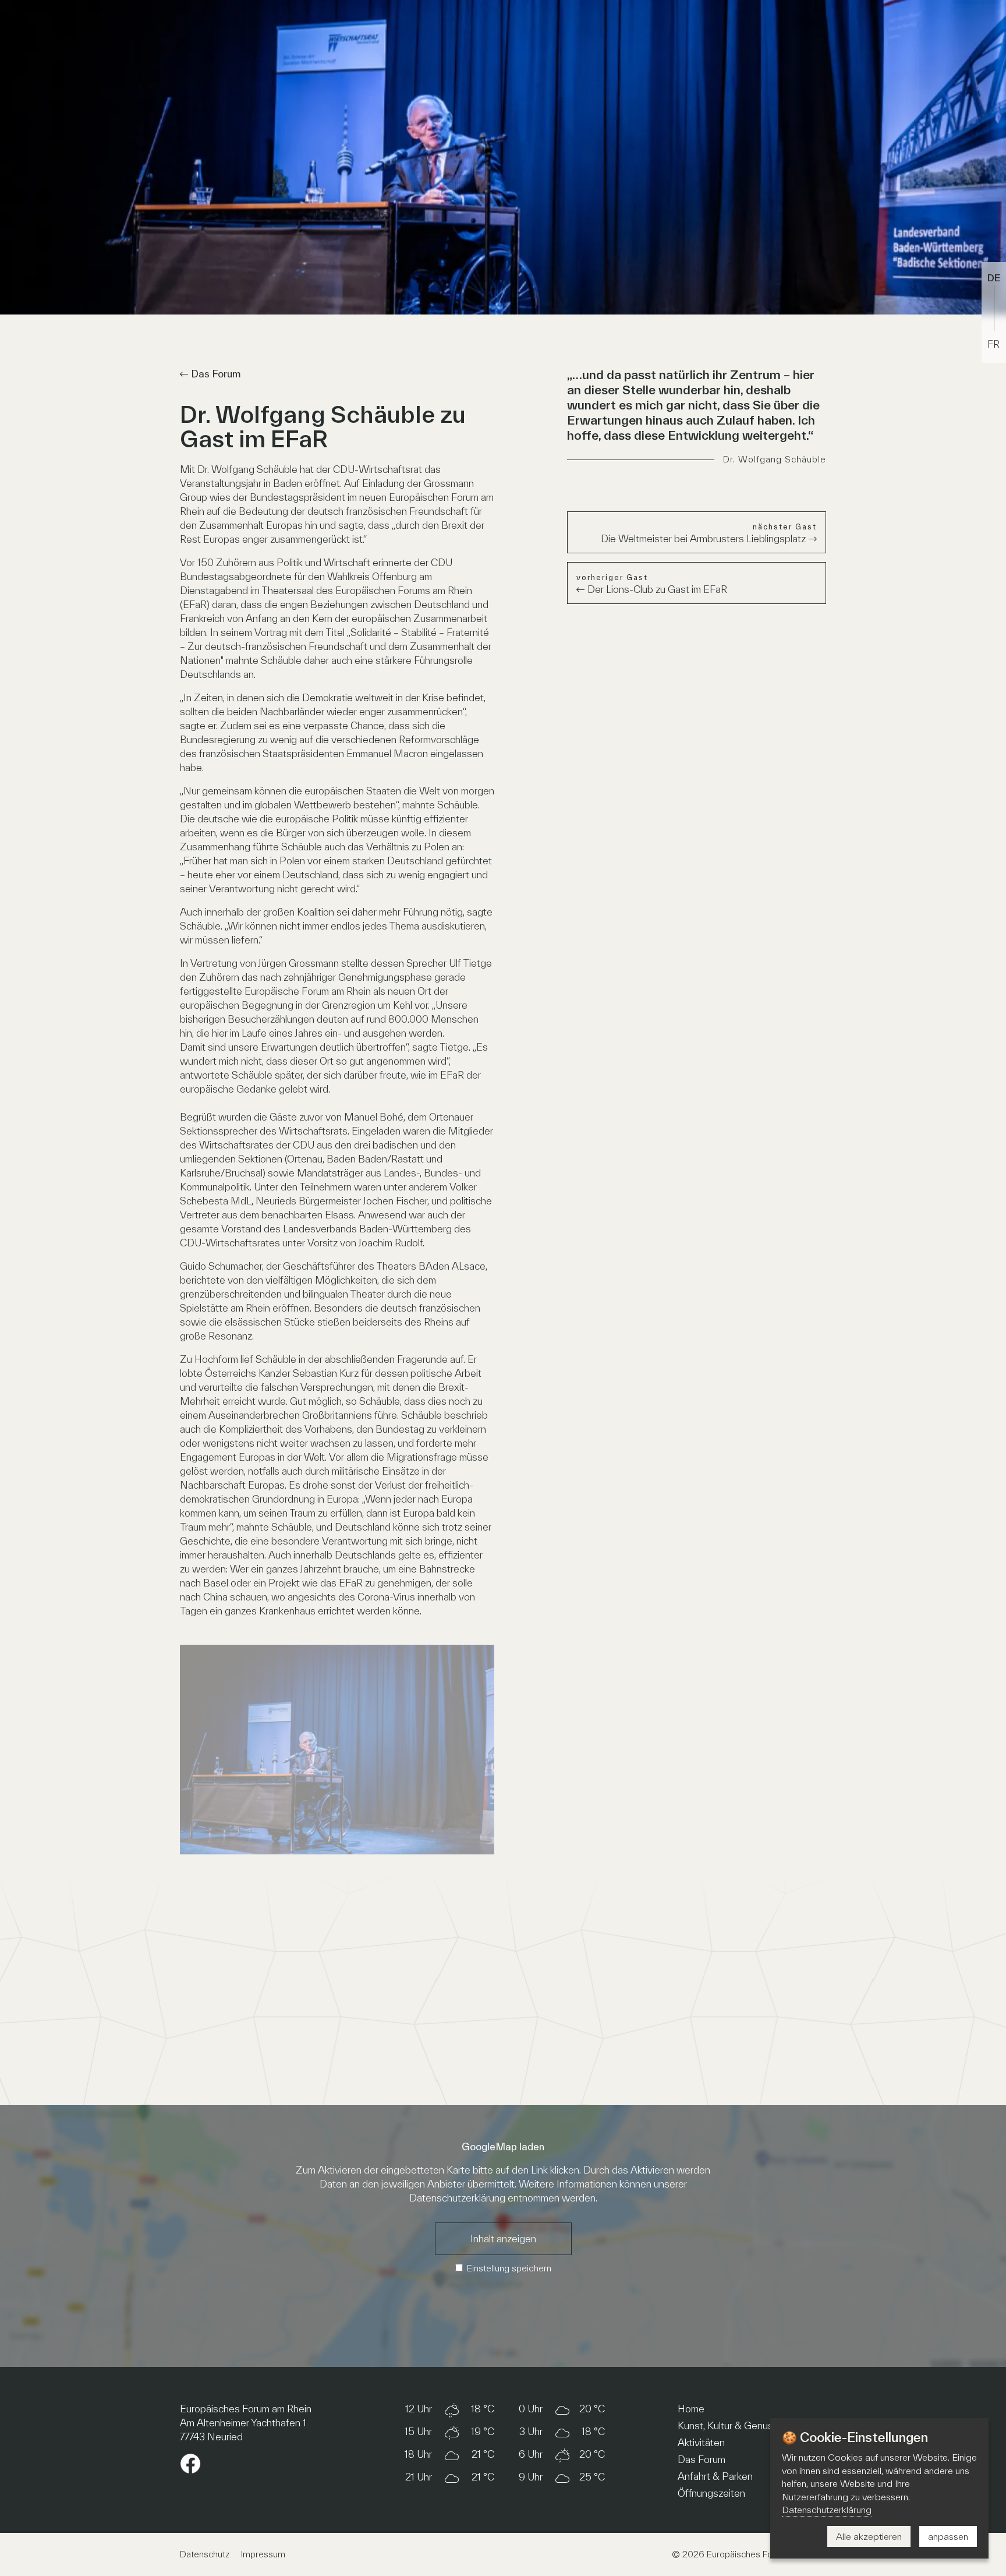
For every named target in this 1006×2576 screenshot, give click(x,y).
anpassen (948, 2536)
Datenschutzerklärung (457, 2198)
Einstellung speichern (509, 2268)
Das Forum (216, 374)
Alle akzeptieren (869, 2536)
